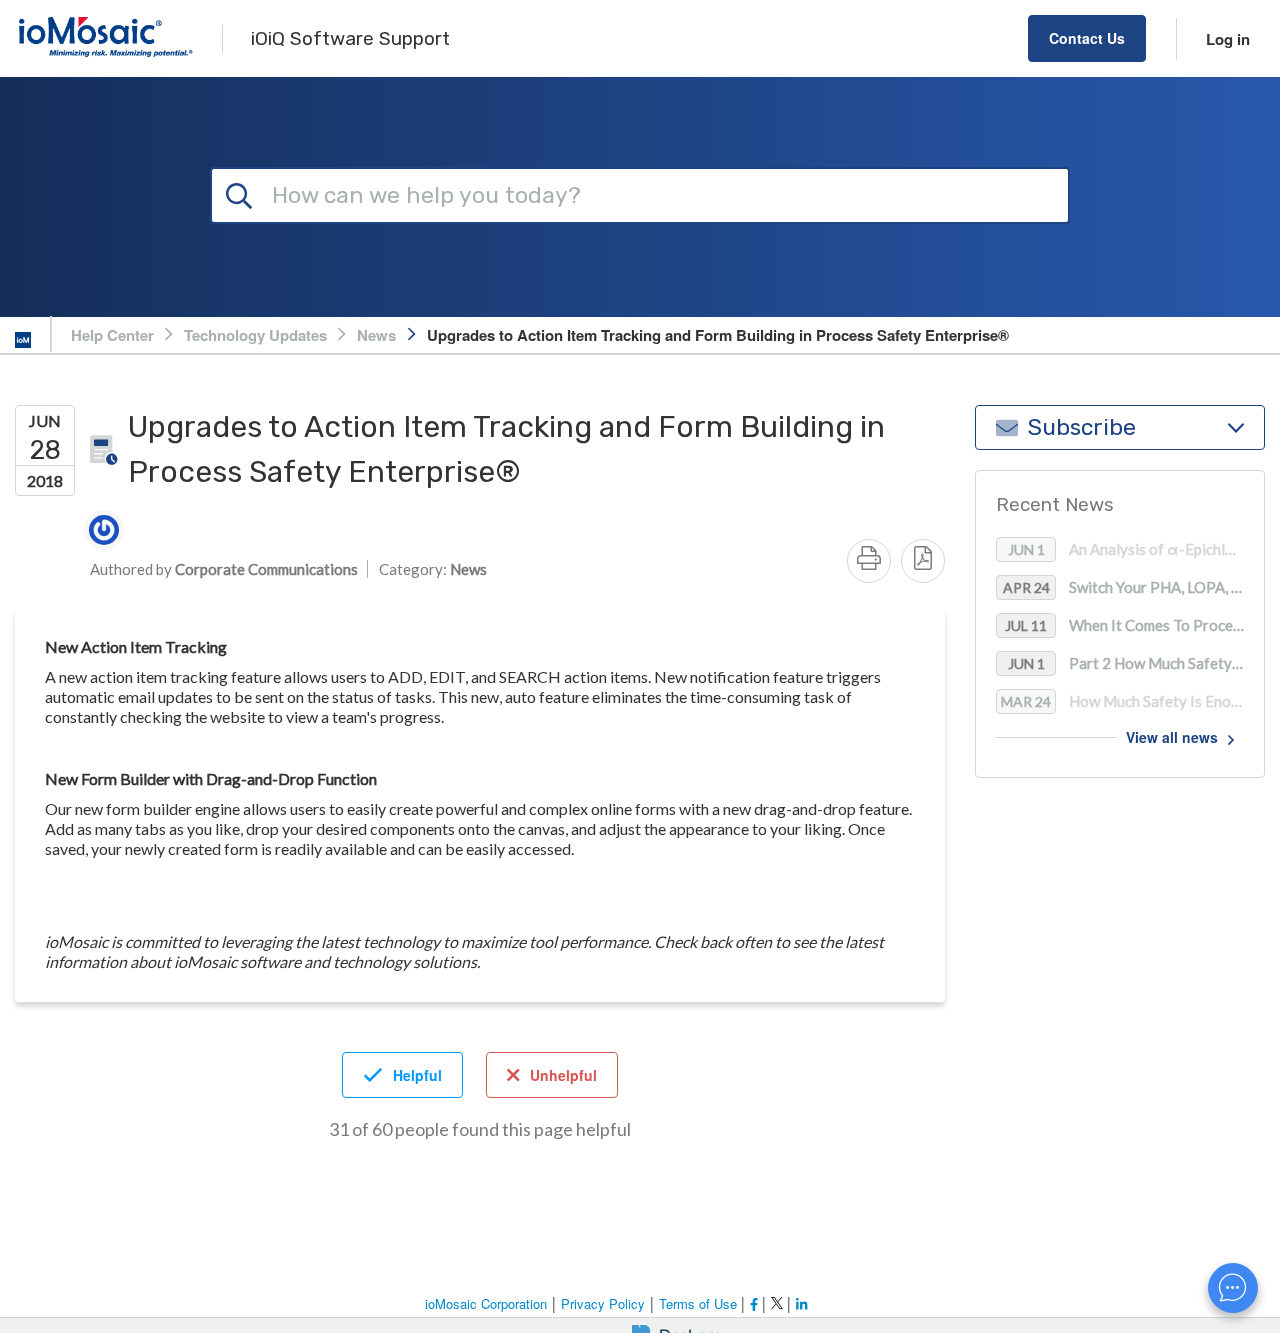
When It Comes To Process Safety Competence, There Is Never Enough (1134, 626)
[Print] (869, 561)
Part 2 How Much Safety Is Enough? (1136, 664)
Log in (1228, 39)
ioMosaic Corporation (486, 1303)
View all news (1172, 738)
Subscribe (1082, 427)
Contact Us (1087, 38)
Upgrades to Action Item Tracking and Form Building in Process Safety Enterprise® (718, 335)
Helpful (417, 1075)
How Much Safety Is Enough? (1132, 702)
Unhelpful (563, 1075)
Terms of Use (700, 1303)
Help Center (112, 335)
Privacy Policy (603, 1303)
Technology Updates (255, 335)
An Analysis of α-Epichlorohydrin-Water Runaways (1136, 550)
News (376, 335)
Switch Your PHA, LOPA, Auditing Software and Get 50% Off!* (1133, 588)
